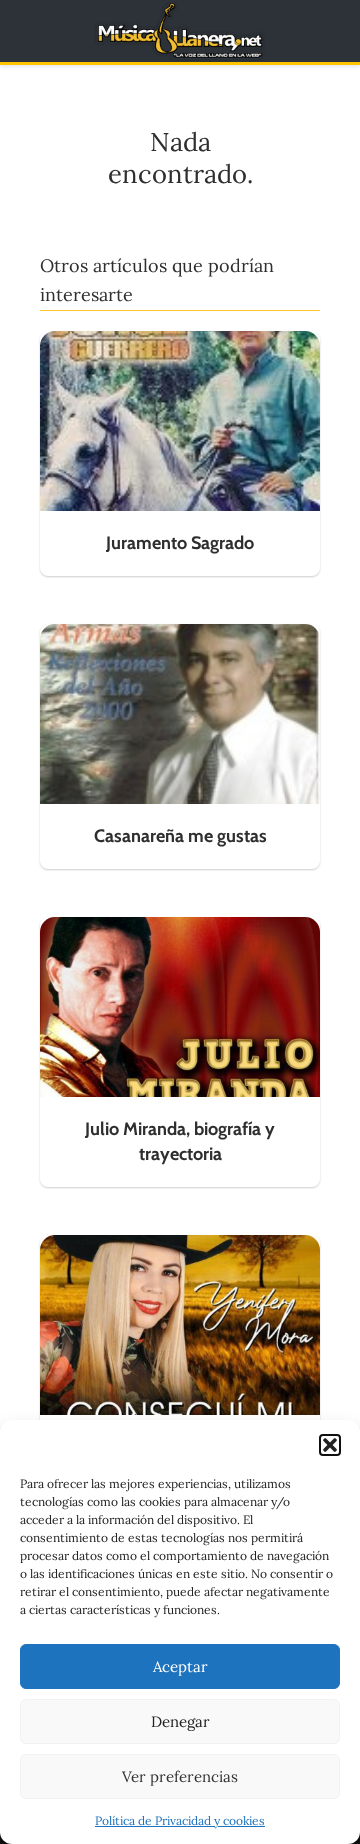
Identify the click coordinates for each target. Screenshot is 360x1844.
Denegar (180, 1721)
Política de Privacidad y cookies (180, 1820)
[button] (330, 1445)
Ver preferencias (180, 1776)
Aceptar (180, 1666)
